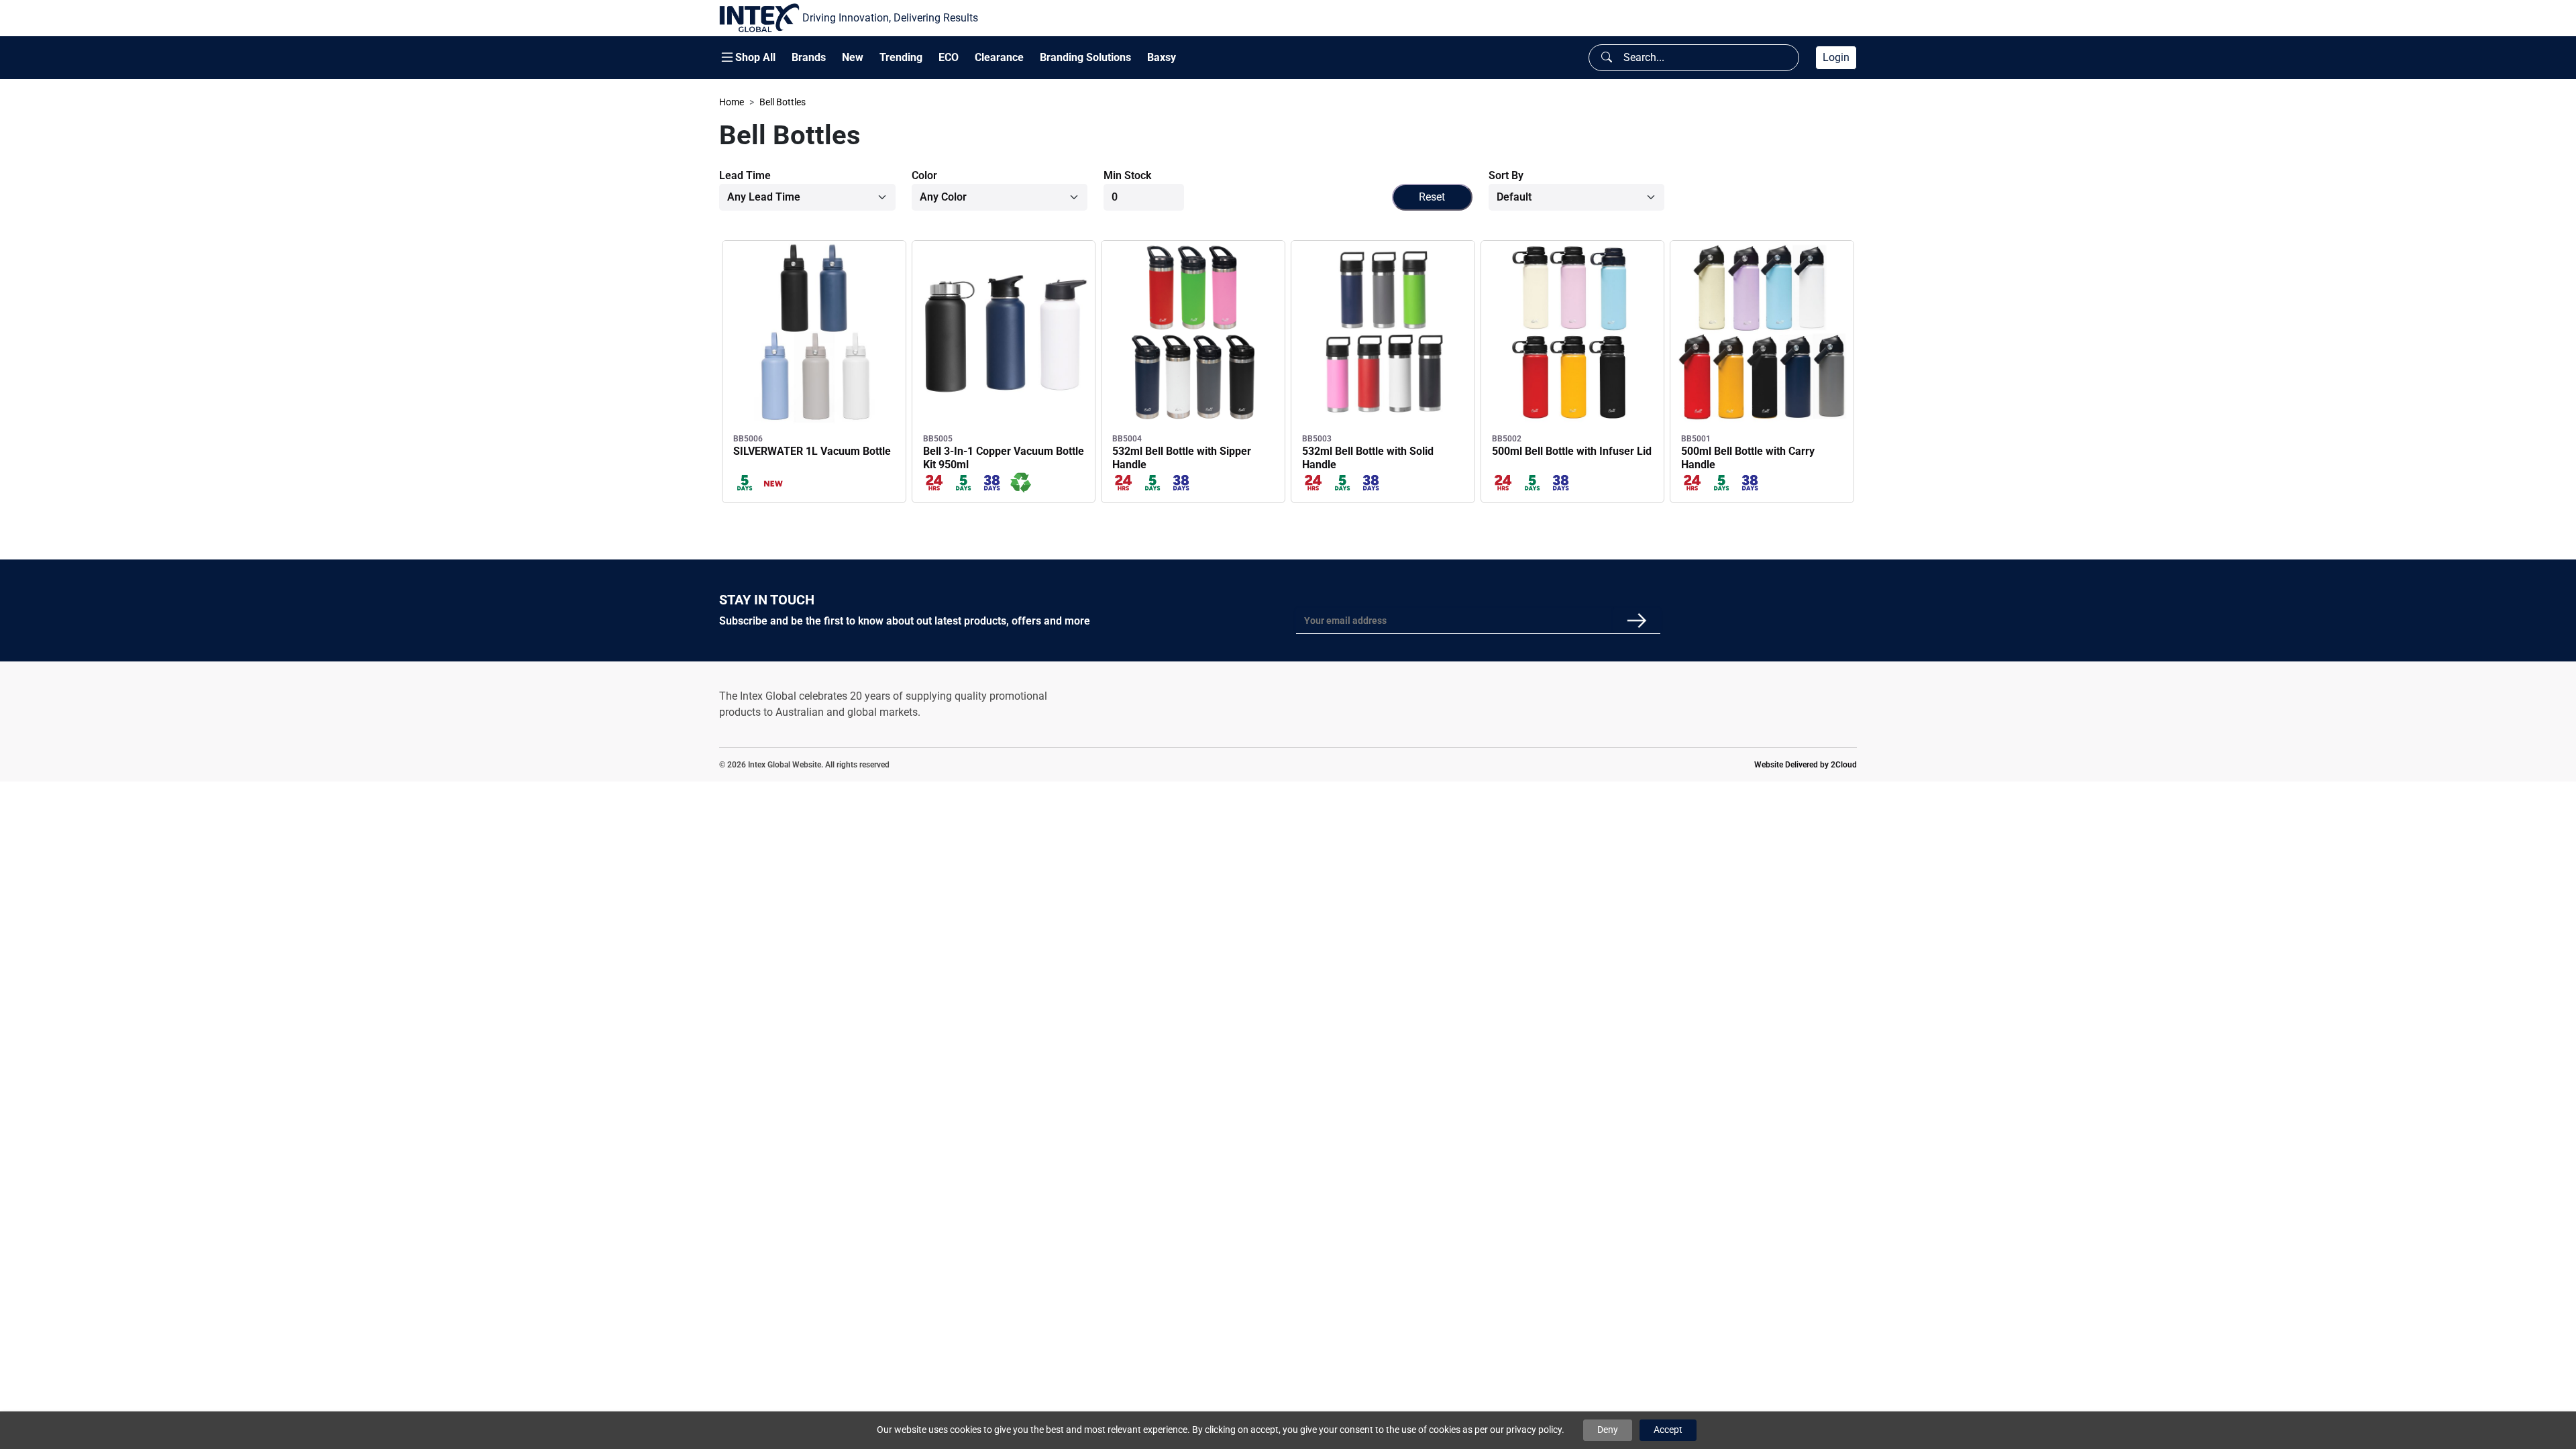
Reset (1432, 197)
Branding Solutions (1085, 58)
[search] (1607, 58)
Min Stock (1127, 175)
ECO (949, 57)
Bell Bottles (783, 102)
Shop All (755, 58)
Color (924, 175)
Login (1836, 57)
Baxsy (1162, 57)
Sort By (1506, 175)
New (853, 57)
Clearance (999, 57)
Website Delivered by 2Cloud (1806, 765)
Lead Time (745, 175)
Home (732, 102)
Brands (809, 58)
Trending (901, 57)
